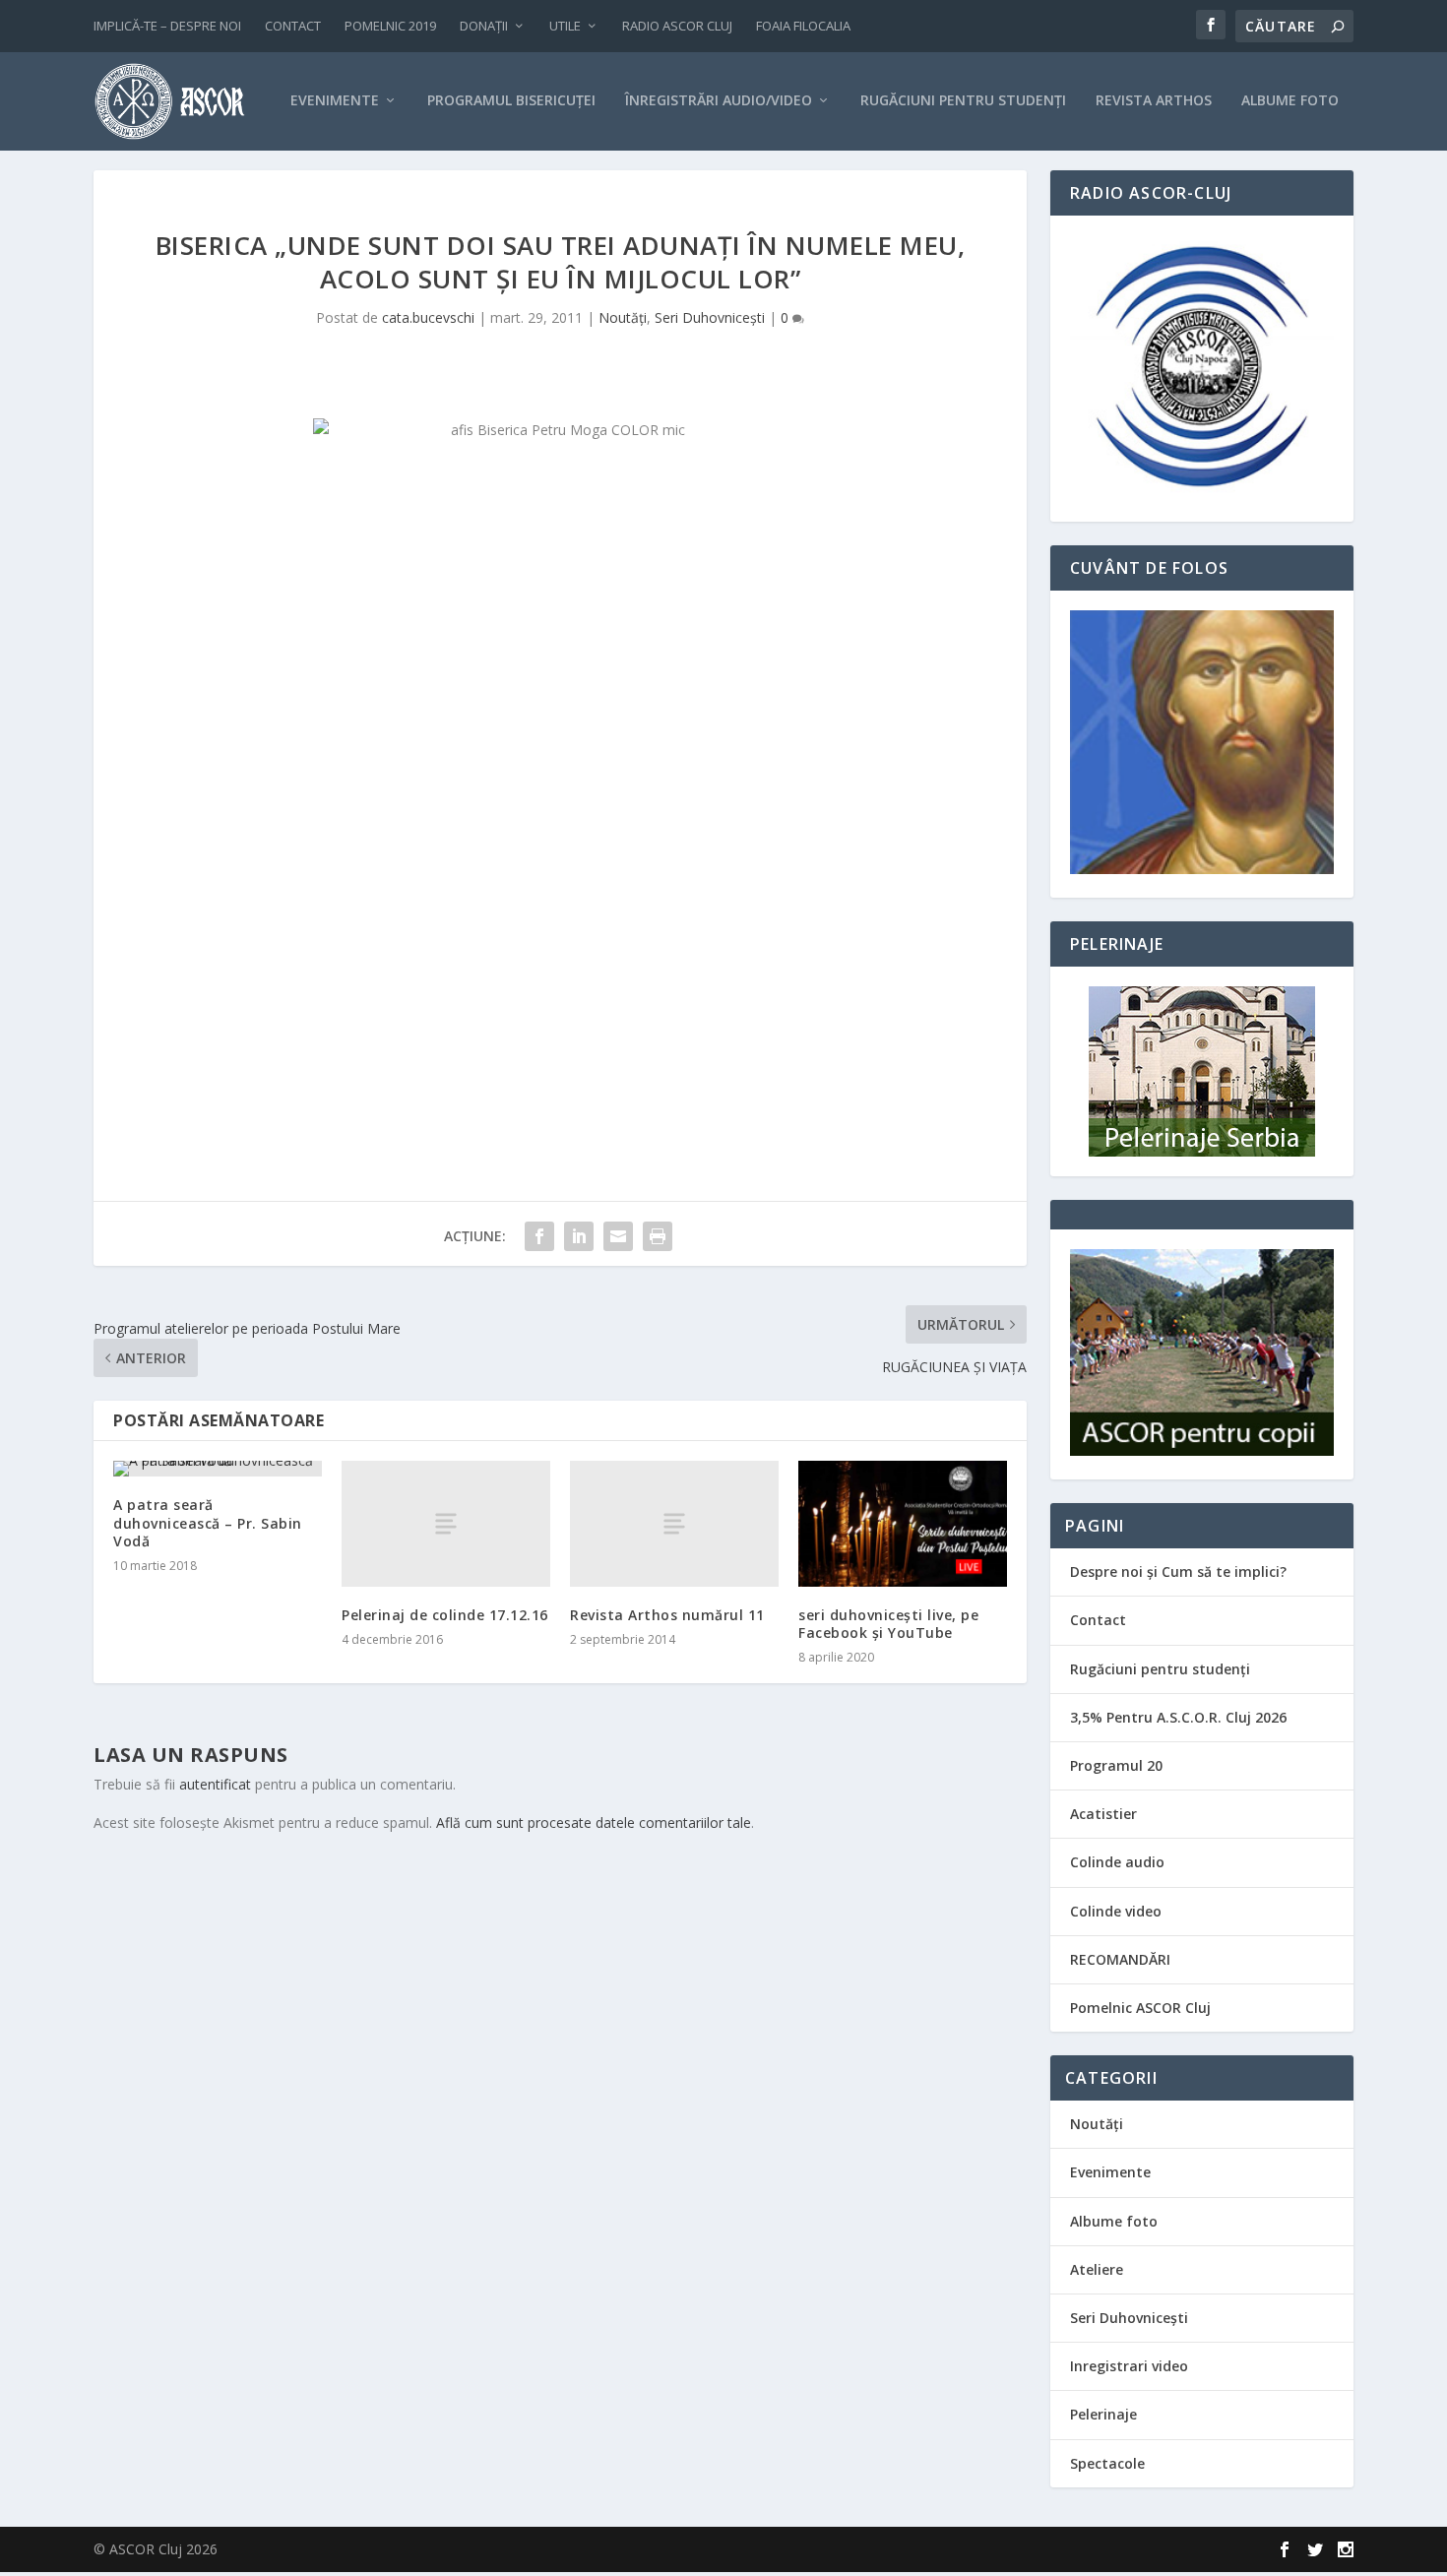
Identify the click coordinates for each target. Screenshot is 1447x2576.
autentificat (215, 1784)
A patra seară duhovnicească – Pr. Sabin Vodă (208, 1522)
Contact (1098, 1620)
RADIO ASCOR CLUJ (677, 26)
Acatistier (1103, 1814)
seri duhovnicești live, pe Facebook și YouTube (888, 1624)
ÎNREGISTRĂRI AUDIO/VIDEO (719, 101)
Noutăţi (623, 317)
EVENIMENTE (335, 101)
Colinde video (1116, 1911)
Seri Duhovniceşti (710, 317)
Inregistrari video (1129, 2366)
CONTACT (293, 26)
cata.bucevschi (428, 317)
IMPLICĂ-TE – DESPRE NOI (167, 26)
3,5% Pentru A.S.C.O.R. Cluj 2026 (1178, 1717)
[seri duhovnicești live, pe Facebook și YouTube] (903, 1523)
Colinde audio (1117, 1862)
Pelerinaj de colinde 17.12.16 (445, 1615)
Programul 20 (1116, 1765)
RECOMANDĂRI (1120, 1959)
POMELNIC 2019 (390, 26)
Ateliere (1097, 2269)
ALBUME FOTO (1290, 101)
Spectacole (1107, 2463)
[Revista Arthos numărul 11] (674, 1523)
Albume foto (1114, 2221)
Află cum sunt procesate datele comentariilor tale (594, 1822)
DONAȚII (484, 26)
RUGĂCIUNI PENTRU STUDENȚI (963, 101)
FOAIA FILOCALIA (803, 26)
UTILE (565, 26)
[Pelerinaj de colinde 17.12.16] (446, 1523)
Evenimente (1110, 2172)
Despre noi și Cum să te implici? (1178, 1571)
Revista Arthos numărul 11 (667, 1615)
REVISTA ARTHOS (1154, 101)
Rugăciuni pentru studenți (1160, 1669)
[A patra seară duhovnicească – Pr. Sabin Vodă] (218, 1469)
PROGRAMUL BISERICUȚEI (511, 101)
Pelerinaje (1103, 2414)
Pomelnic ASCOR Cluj (1140, 2008)
